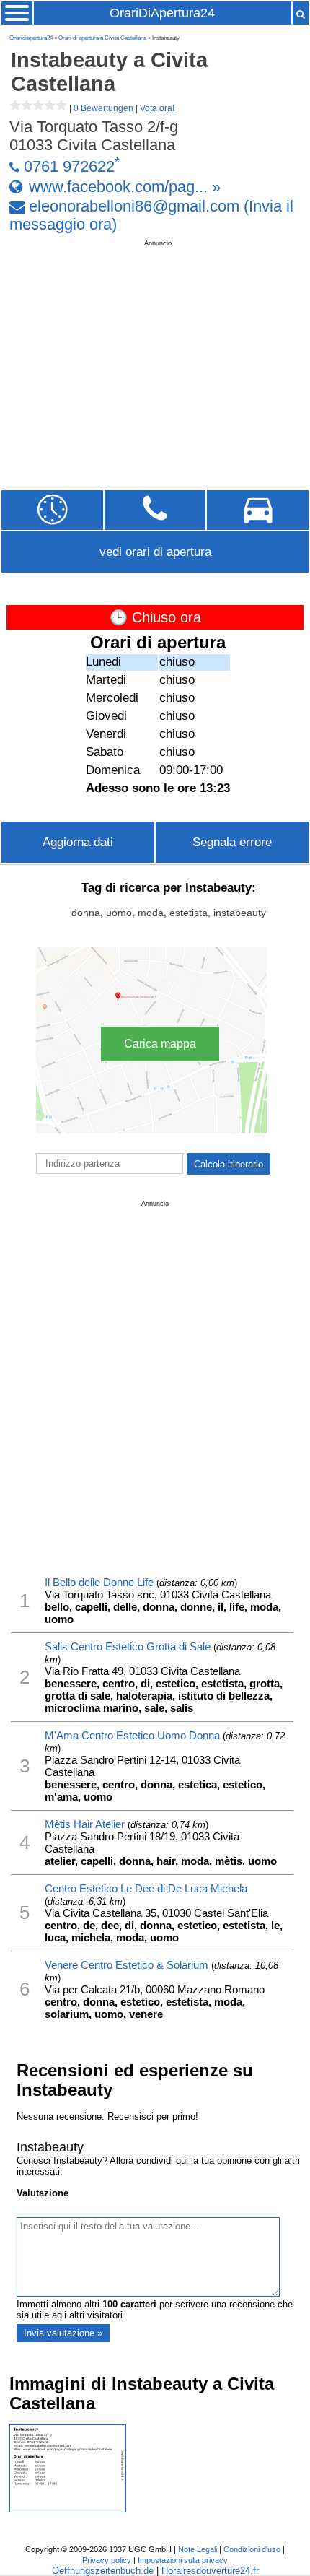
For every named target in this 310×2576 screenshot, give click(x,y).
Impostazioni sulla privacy (183, 2560)
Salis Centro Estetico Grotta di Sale (128, 1646)
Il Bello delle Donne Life (99, 1582)
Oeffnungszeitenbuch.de (103, 2571)
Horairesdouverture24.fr (210, 2571)
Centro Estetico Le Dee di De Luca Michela (146, 1888)
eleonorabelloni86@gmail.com (134, 206)
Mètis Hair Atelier (85, 1824)
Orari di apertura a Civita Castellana (102, 38)
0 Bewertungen (103, 108)
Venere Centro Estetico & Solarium (127, 1965)
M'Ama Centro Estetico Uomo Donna (132, 1735)
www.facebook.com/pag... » (125, 186)
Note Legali (198, 2549)
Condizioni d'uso (252, 2549)
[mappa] (258, 510)
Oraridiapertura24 (31, 38)
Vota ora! (157, 108)
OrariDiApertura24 (162, 13)
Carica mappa (160, 1044)
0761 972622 (69, 167)
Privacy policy (107, 2560)
